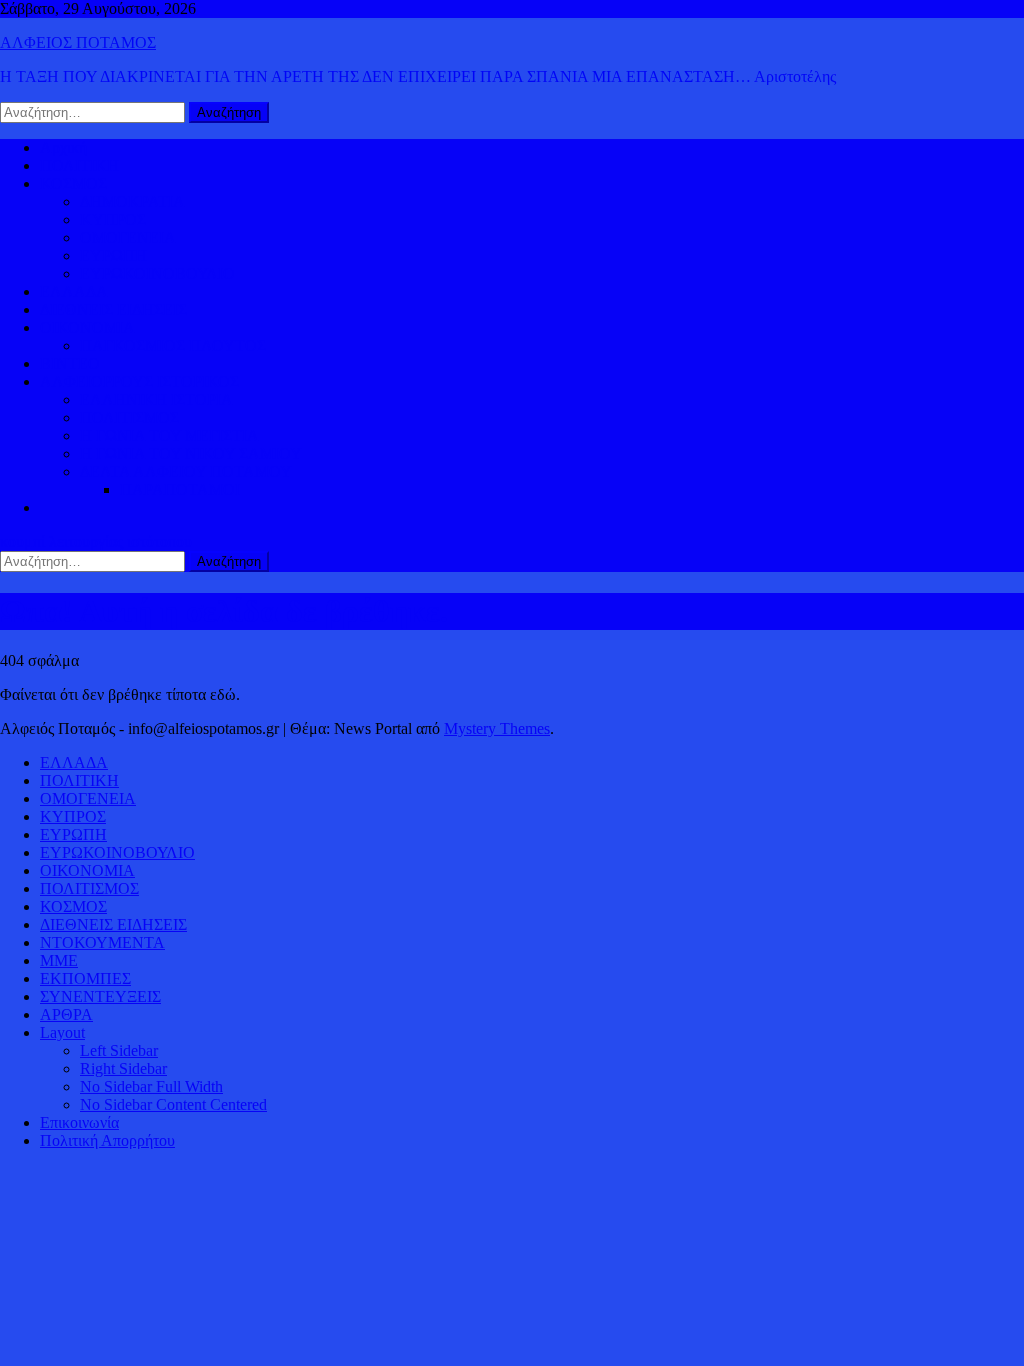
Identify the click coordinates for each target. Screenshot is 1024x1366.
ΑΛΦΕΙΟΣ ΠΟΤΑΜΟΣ (78, 42)
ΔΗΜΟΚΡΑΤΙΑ (132, 201)
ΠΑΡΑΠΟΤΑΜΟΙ (180, 489)
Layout (62, 1032)
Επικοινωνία (79, 1122)
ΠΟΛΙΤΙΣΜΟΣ (129, 417)
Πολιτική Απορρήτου (107, 1140)
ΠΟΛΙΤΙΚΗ (79, 165)
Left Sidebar (119, 1050)
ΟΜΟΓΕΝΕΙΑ (128, 237)
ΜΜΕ (59, 960)
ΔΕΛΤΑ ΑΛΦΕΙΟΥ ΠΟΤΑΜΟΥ (186, 471)
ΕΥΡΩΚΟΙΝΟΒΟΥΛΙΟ (157, 273)
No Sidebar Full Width (151, 1086)
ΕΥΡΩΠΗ (113, 255)
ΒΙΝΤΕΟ (70, 363)
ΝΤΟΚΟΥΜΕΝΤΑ (102, 942)
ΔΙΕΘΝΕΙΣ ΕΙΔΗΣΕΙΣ (113, 309)
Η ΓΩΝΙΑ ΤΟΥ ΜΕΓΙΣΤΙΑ (169, 435)
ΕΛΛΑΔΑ (74, 291)
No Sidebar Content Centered (173, 1104)
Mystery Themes (497, 728)
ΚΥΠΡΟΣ (113, 219)
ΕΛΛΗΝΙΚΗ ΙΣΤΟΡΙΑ (156, 399)
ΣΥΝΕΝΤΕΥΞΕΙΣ (100, 996)
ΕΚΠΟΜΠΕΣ (85, 978)
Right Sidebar (123, 1068)
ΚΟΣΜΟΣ (73, 183)
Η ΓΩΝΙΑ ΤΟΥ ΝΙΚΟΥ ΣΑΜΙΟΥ (191, 453)
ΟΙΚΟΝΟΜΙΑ (87, 327)
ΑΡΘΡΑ (66, 1014)
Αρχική (63, 147)
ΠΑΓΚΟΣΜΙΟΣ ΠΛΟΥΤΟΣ (173, 345)
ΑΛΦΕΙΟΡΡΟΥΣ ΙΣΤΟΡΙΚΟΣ (139, 381)
